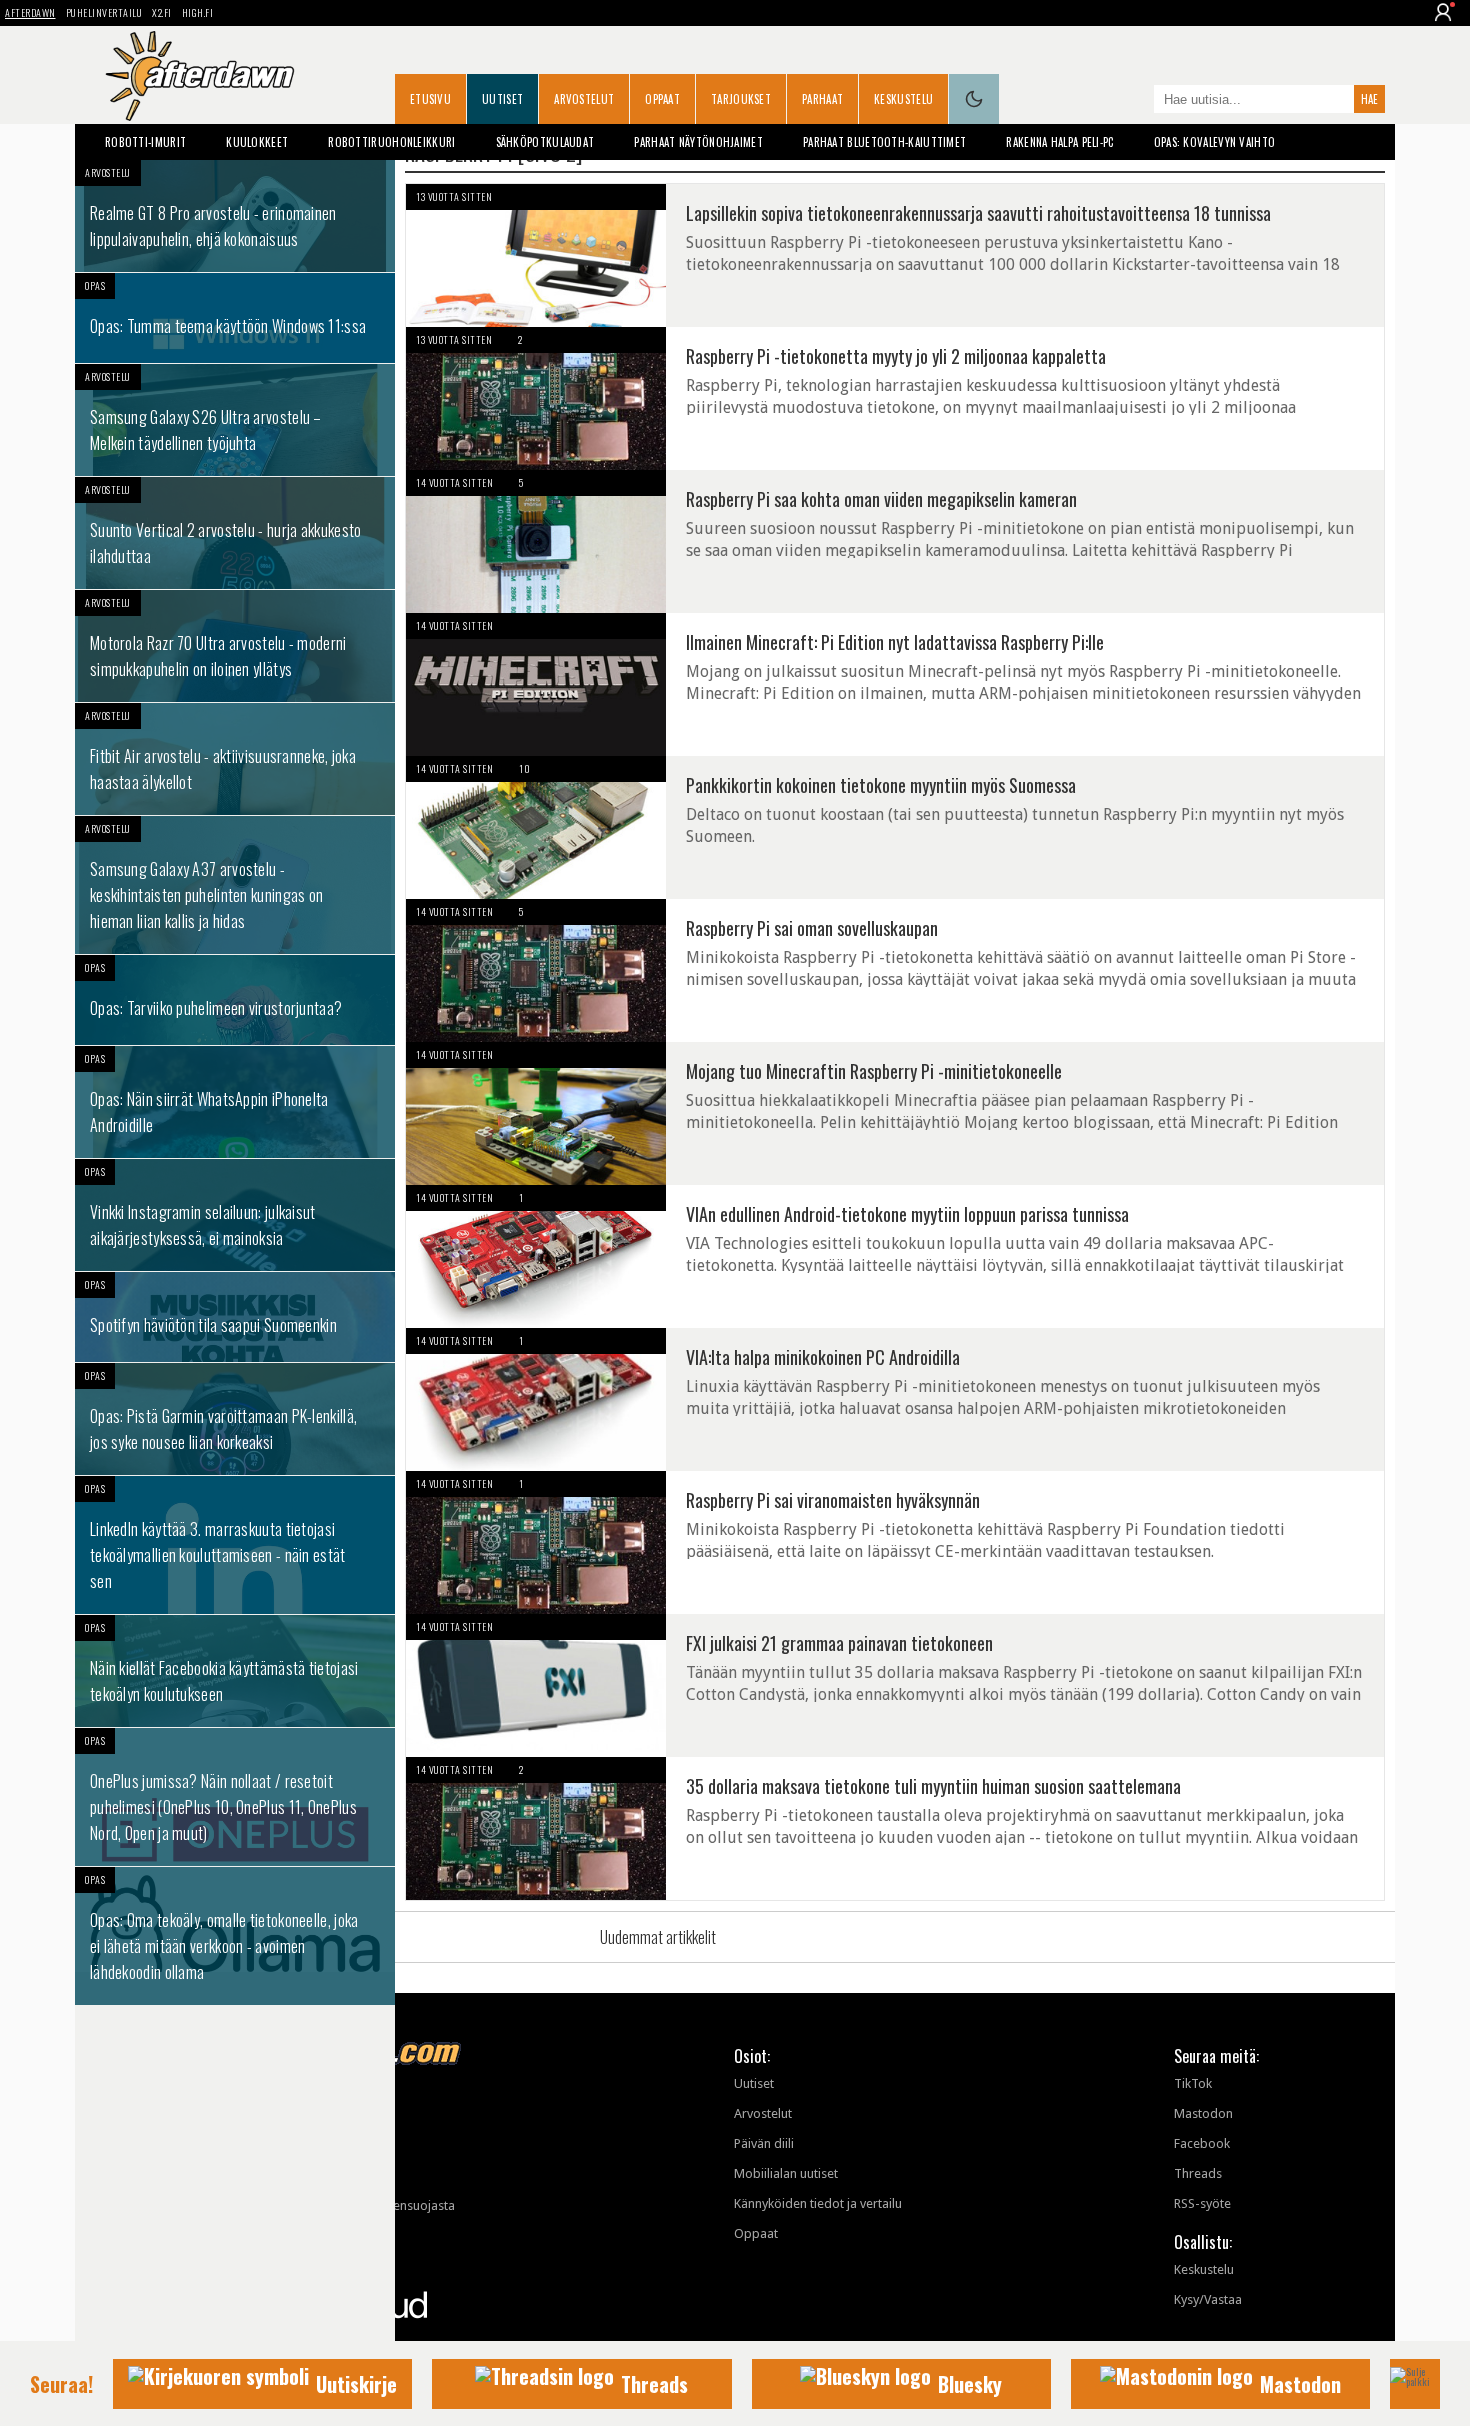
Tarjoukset (741, 99)
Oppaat (662, 99)
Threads (1198, 2173)
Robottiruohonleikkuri (391, 142)
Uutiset (502, 99)
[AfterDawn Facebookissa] (1134, 101)
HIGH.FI (198, 12)
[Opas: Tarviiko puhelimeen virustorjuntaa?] (235, 1000)
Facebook (1202, 2143)
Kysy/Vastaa (1208, 2299)
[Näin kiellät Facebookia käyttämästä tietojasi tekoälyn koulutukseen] (235, 1671)
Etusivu (430, 99)
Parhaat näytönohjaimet (698, 142)
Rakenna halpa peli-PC (1059, 142)
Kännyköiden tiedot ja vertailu (818, 2203)
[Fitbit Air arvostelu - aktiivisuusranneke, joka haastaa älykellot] (235, 759)
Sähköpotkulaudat (545, 142)
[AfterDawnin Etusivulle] (200, 76)
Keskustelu (903, 99)
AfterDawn (30, 12)
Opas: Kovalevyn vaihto (1215, 142)
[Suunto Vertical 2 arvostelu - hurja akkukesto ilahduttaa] (235, 533)
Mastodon (1203, 2113)
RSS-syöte (1202, 2203)
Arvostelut (584, 99)
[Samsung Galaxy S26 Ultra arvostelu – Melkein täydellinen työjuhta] (235, 420)
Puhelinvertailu (104, 12)
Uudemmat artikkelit (658, 1937)
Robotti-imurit (145, 142)
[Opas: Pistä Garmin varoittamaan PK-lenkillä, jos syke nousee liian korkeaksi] (235, 1419)
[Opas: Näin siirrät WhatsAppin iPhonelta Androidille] (235, 1102)
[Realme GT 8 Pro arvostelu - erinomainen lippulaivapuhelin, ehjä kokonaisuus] (235, 216)
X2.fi (162, 12)
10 (524, 768)
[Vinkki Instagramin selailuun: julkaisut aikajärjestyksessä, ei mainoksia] (235, 1215)
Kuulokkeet (257, 142)
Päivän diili (764, 2143)
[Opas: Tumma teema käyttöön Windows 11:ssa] (235, 318)
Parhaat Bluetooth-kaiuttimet (884, 142)
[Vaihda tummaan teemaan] (974, 99)
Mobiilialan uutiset (786, 2173)
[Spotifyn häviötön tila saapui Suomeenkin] (235, 1317)
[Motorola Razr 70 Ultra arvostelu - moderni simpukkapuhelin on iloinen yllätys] (235, 646)
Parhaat (822, 99)
